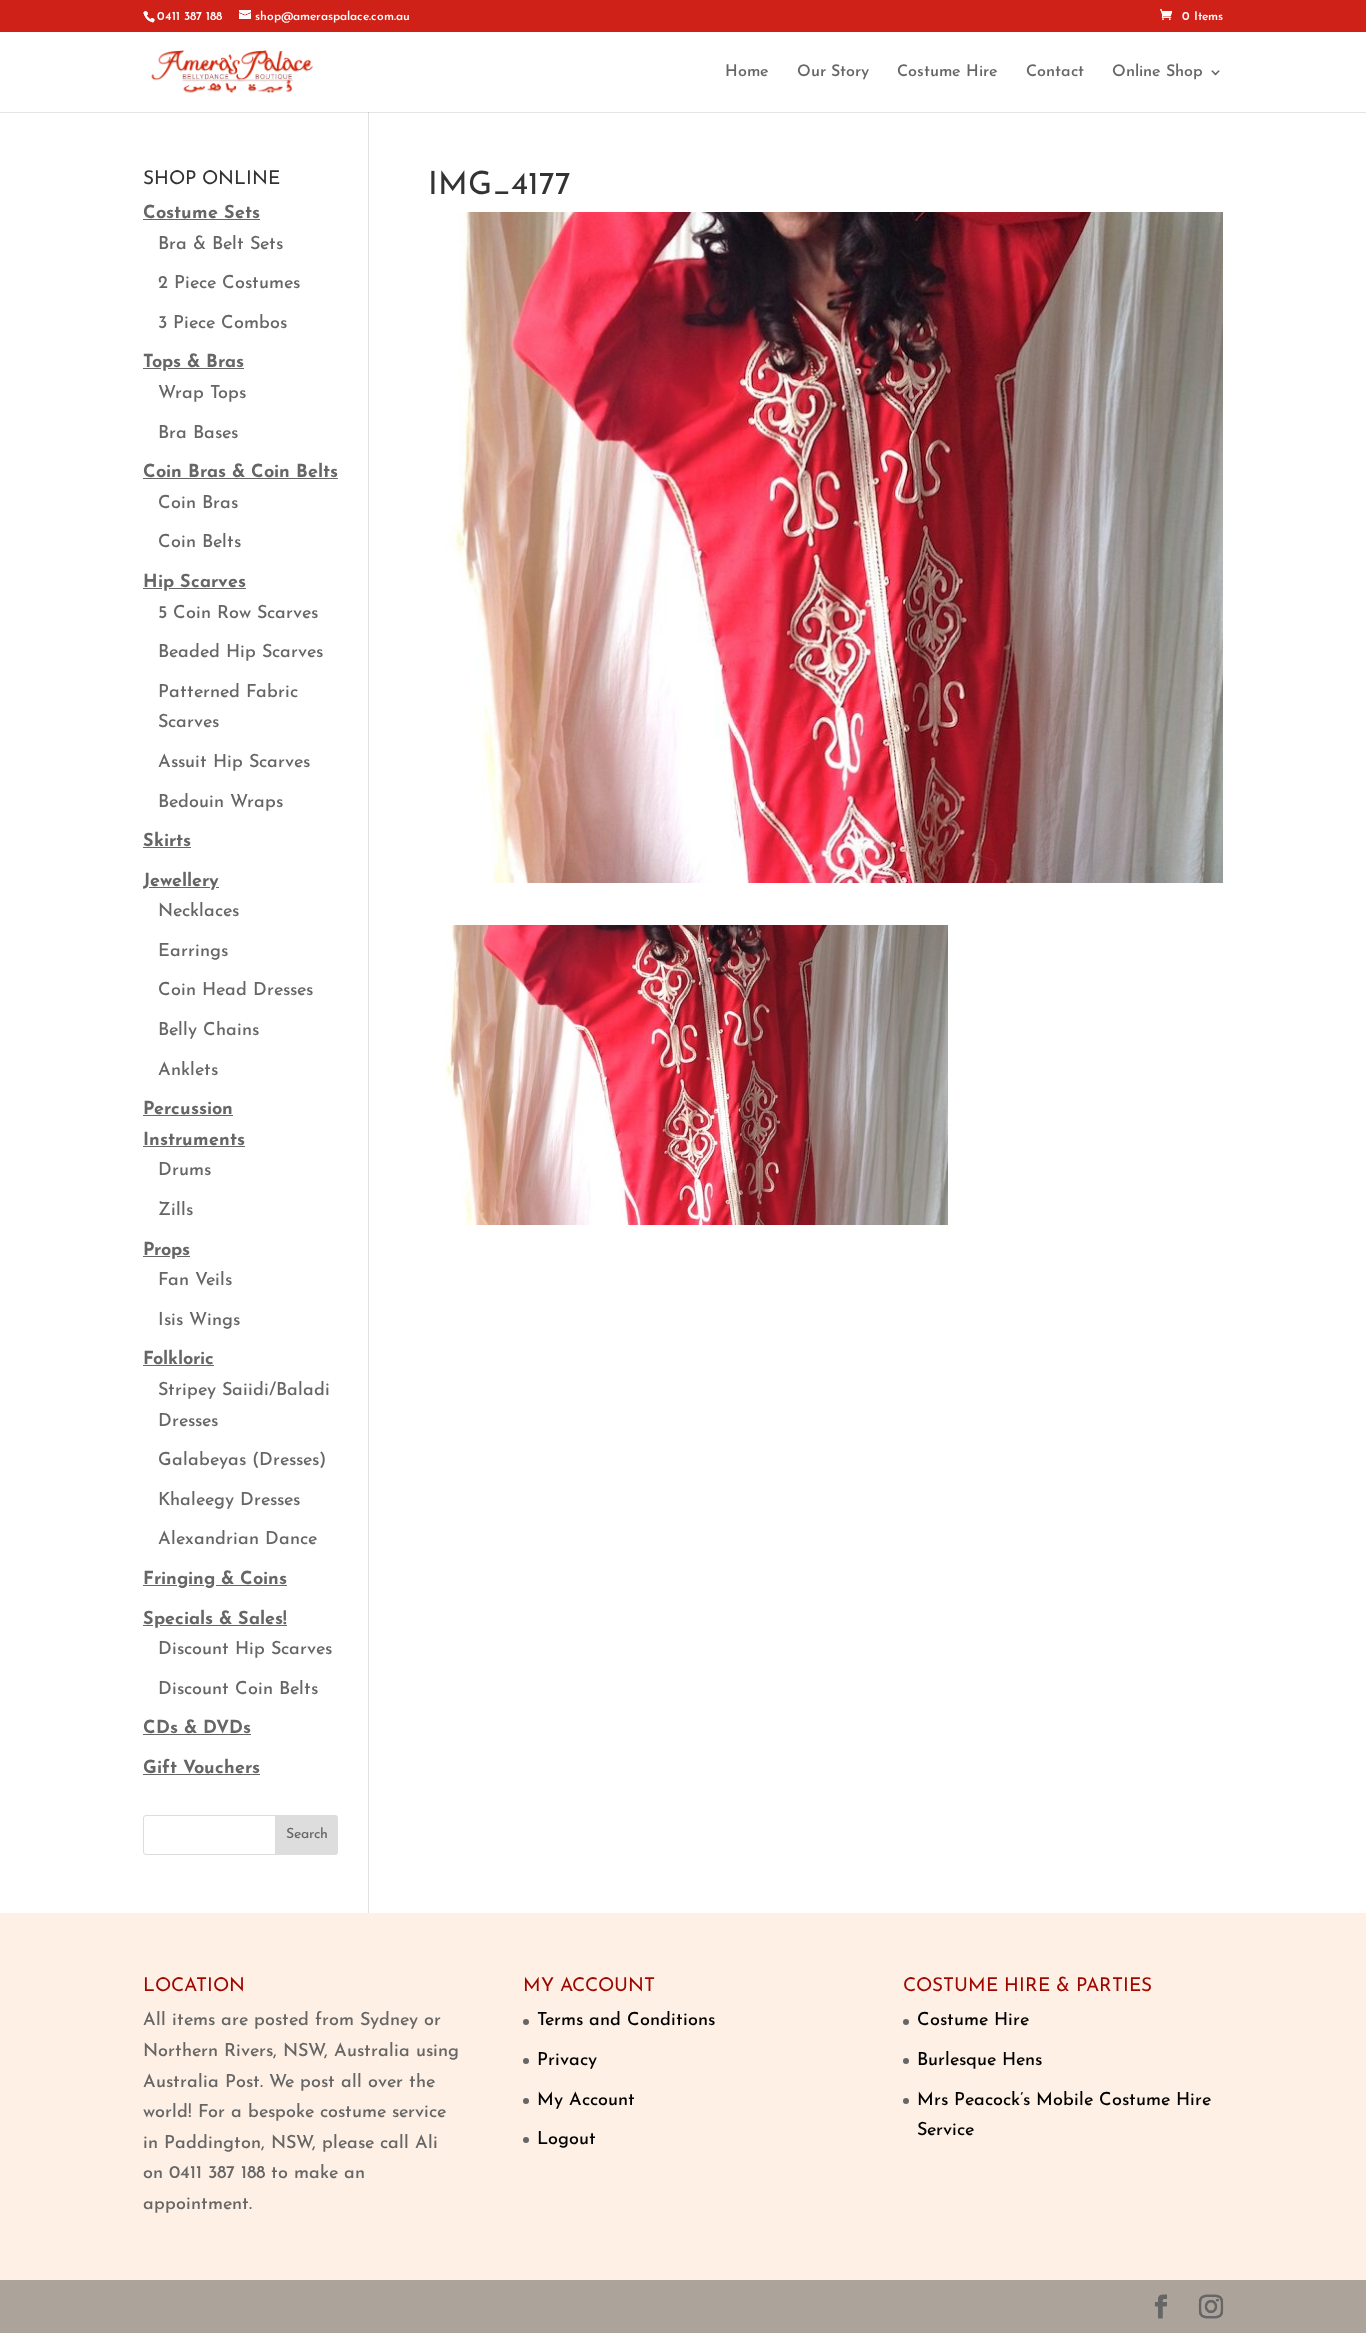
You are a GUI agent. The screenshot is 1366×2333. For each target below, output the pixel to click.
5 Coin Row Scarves (238, 614)
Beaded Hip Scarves (240, 653)
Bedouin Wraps (220, 803)
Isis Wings (199, 1321)
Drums (184, 1171)
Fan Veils (195, 1281)
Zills (175, 1211)
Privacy (567, 2061)
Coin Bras (198, 504)
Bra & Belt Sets (220, 245)
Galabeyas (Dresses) (242, 1461)
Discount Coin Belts (238, 1690)
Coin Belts (199, 543)
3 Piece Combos (222, 324)
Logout (566, 2140)
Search (307, 1834)
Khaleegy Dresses (229, 1501)
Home (747, 72)
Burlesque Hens (979, 2061)
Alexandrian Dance (237, 1540)
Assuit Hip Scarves (234, 763)
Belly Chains (208, 1031)
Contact (1055, 72)
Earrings (193, 952)
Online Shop (1157, 72)
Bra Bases (198, 434)
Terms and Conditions (626, 2021)
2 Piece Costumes (229, 284)
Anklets (188, 1071)
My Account (586, 2101)
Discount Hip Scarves (245, 1650)
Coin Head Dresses (235, 991)
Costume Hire (947, 72)
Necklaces (198, 912)
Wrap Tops (202, 394)
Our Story (833, 72)
